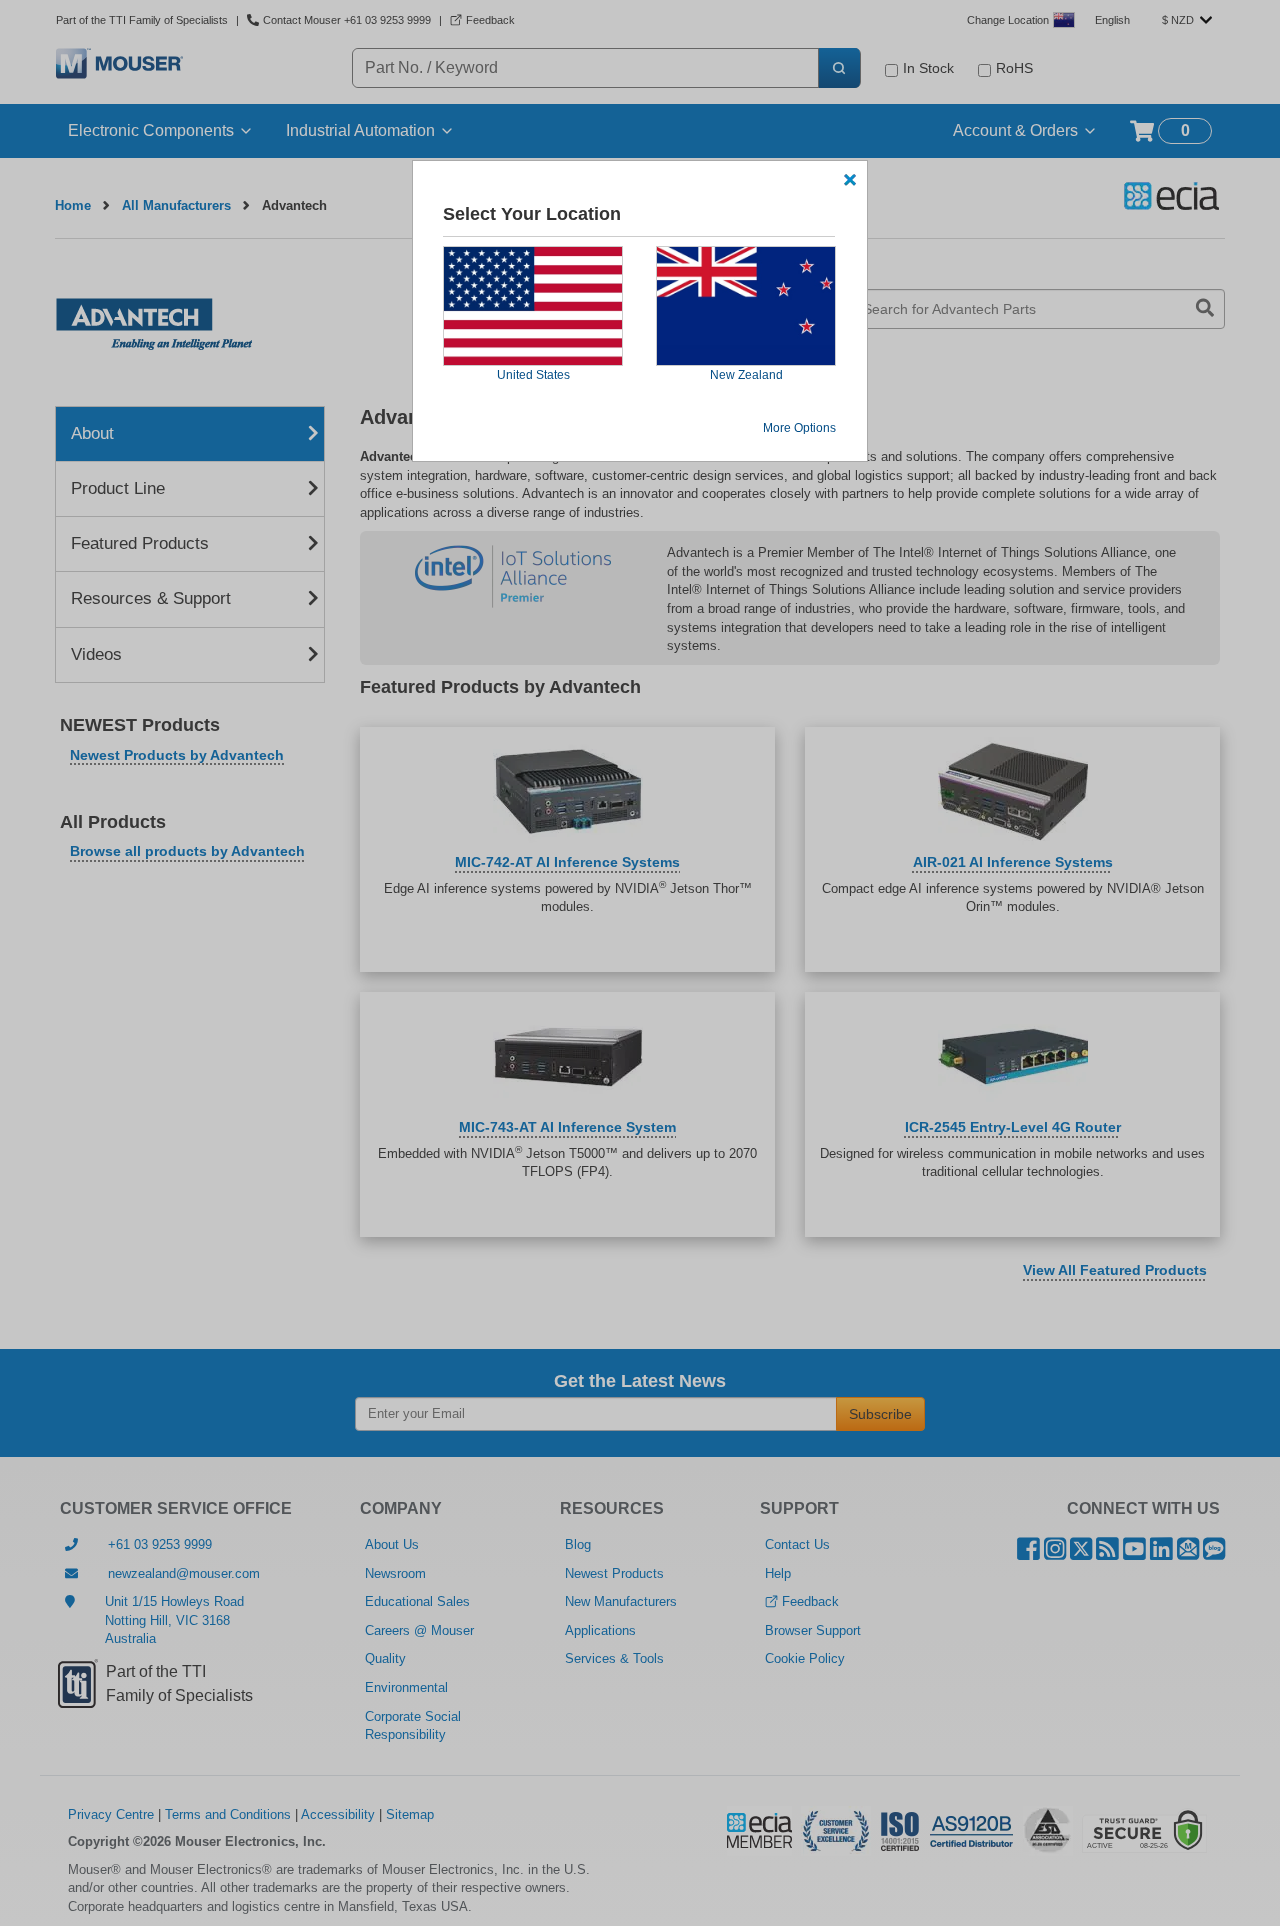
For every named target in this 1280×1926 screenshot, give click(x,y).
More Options (799, 428)
